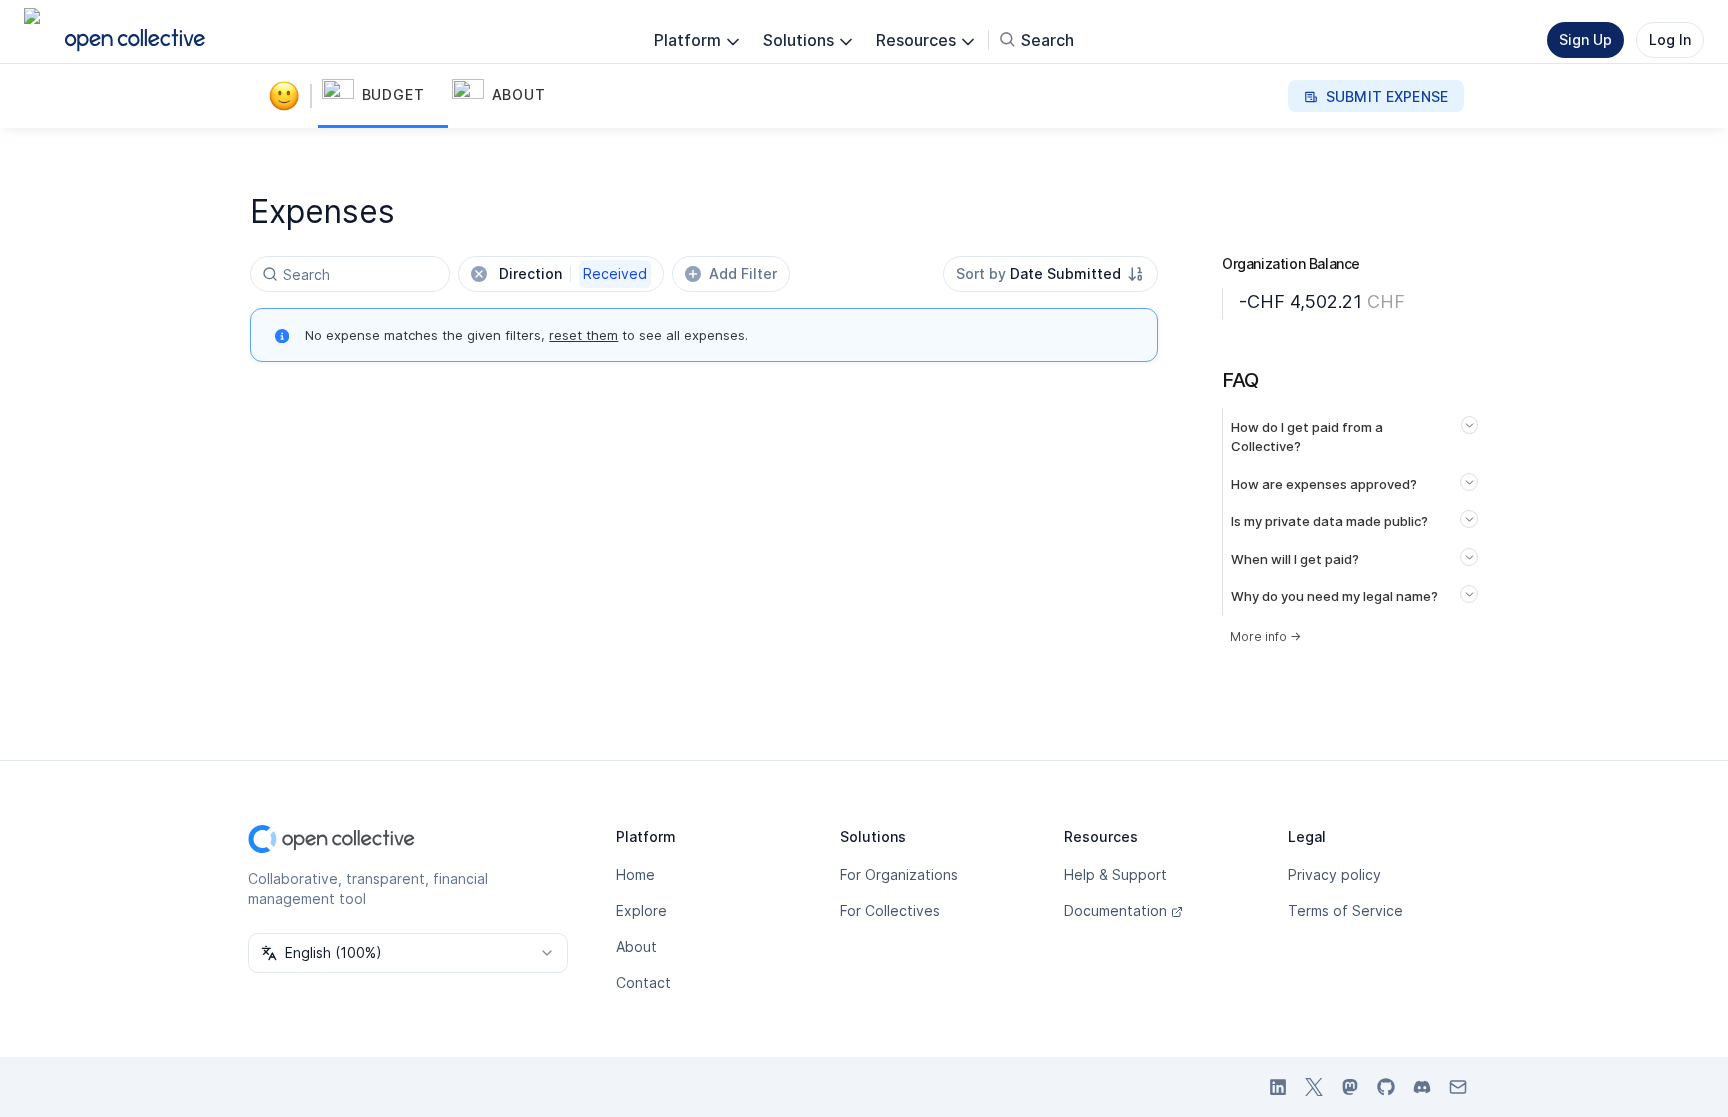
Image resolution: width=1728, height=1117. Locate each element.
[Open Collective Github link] (1386, 1087)
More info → (1265, 636)
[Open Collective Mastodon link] (1350, 1087)
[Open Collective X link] (1314, 1087)
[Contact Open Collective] (1458, 1087)
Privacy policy (1334, 874)
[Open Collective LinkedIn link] (1278, 1087)
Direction (573, 273)
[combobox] (1050, 274)
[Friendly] (288, 96)
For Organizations (899, 874)
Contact (643, 982)
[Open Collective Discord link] (1422, 1087)
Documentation (1115, 910)
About (636, 946)
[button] (383, 96)
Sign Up (1585, 39)
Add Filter (743, 273)
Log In (1670, 39)
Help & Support (1115, 874)
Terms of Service (1345, 910)
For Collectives (890, 910)
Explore (641, 910)
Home (635, 874)
